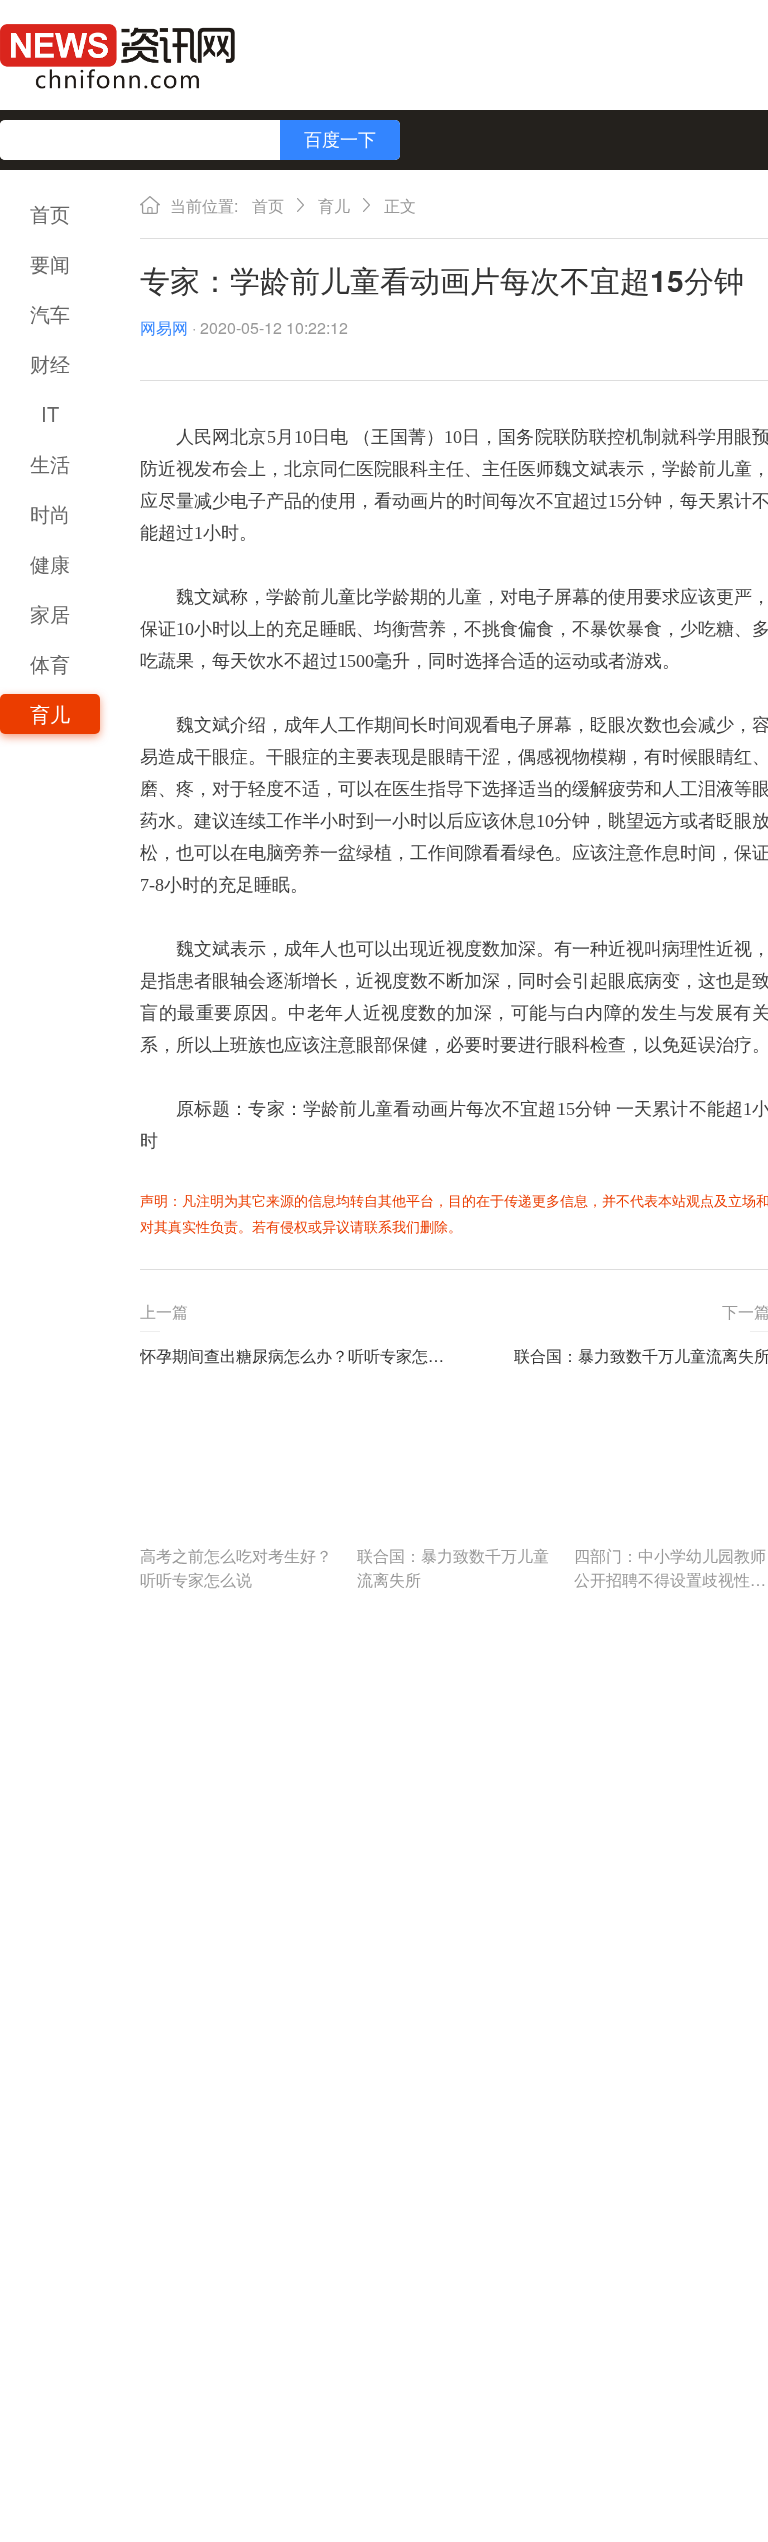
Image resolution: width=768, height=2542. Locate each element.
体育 (50, 663)
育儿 (50, 713)
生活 (50, 463)
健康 (50, 563)
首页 (50, 213)
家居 (50, 613)
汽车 (50, 313)
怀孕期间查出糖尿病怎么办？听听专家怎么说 (297, 1355)
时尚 (50, 513)
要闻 (50, 263)
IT (50, 413)
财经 (50, 363)
